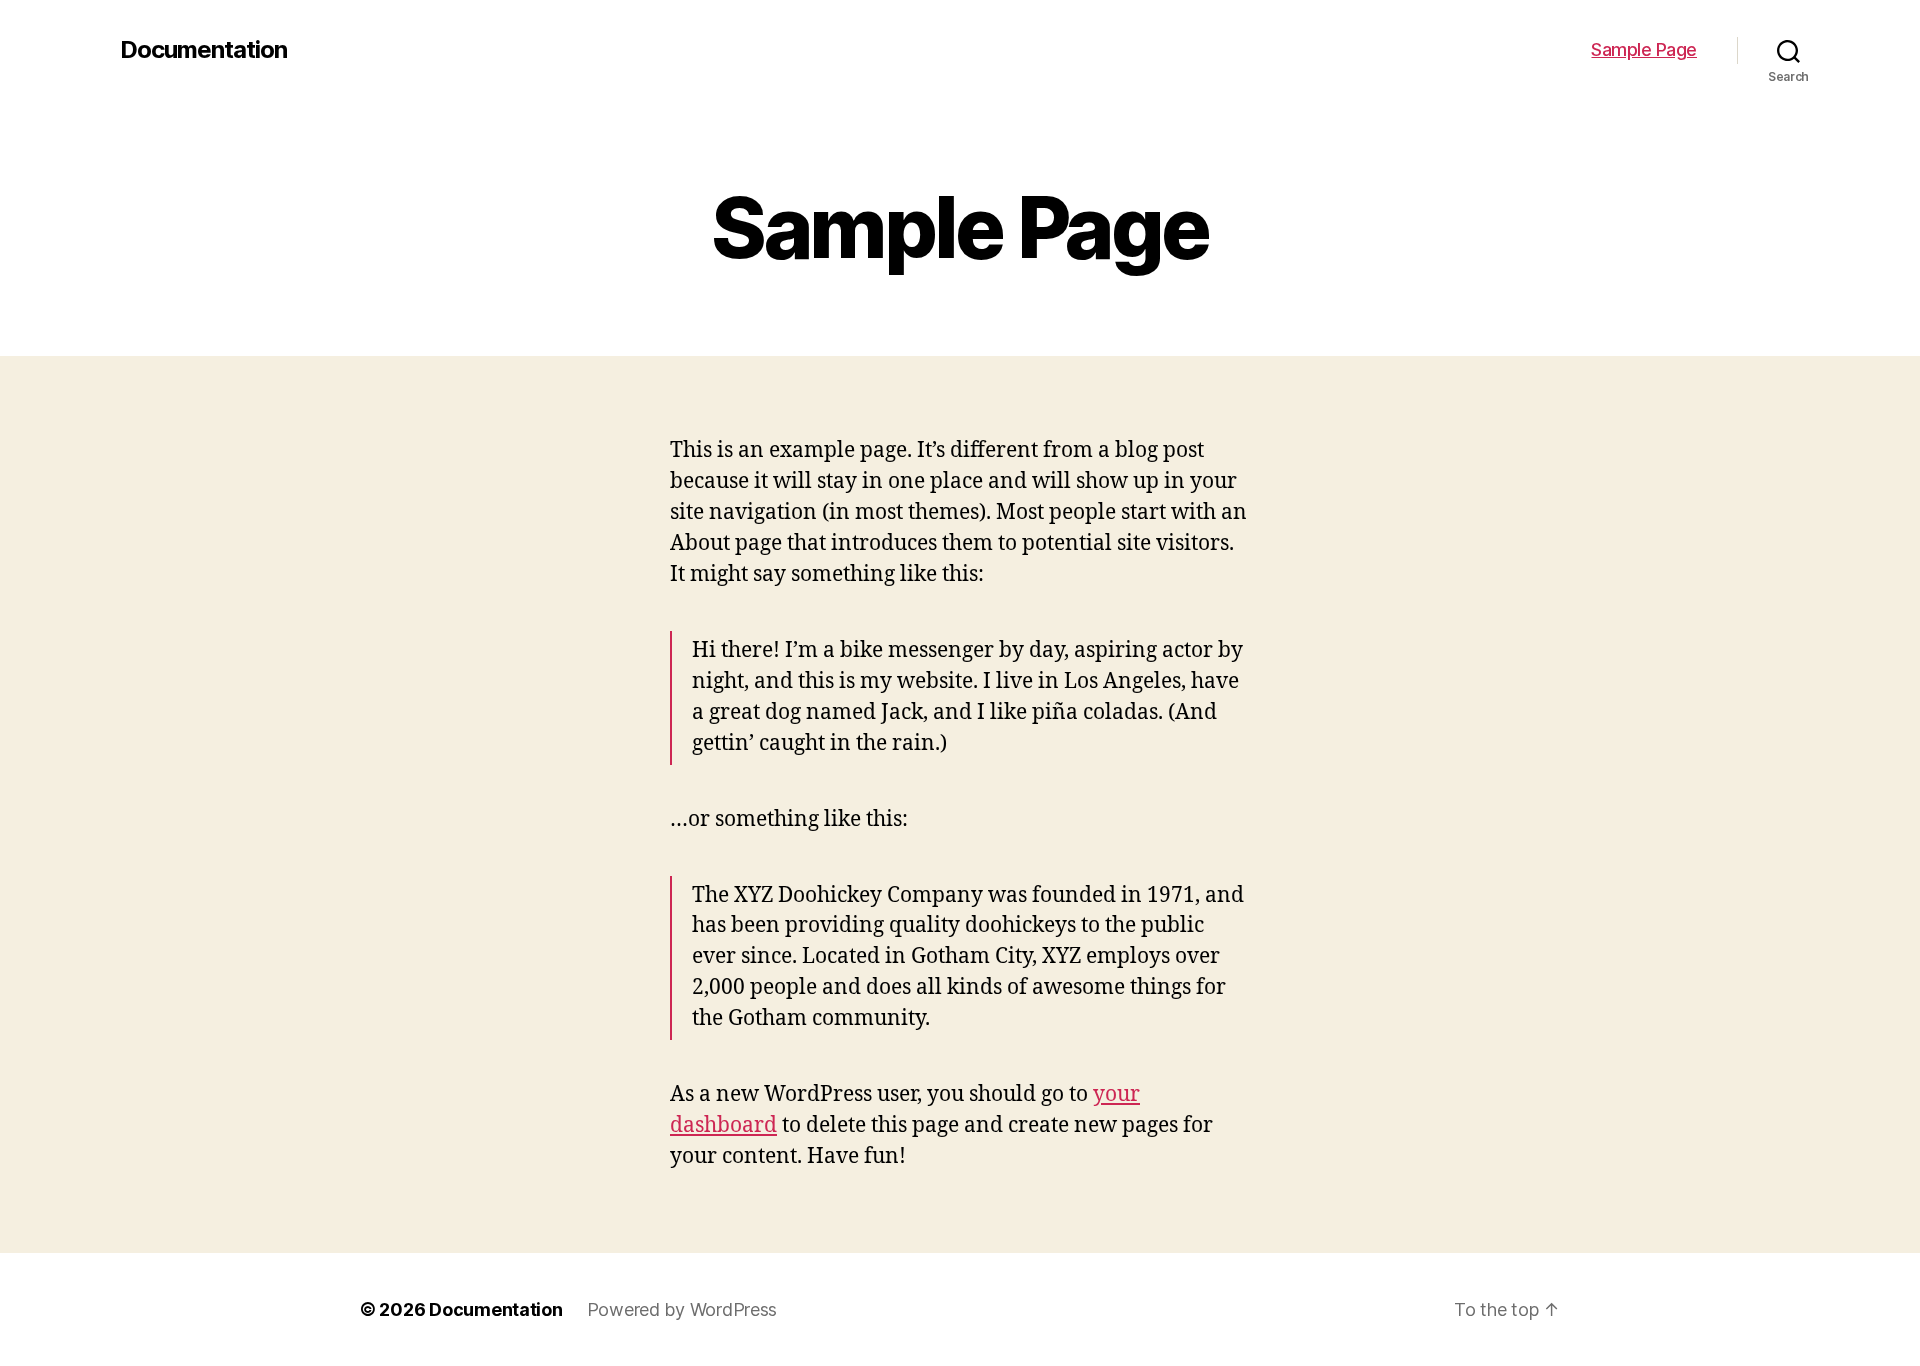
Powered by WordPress (682, 1309)
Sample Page (1644, 49)
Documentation (203, 50)
